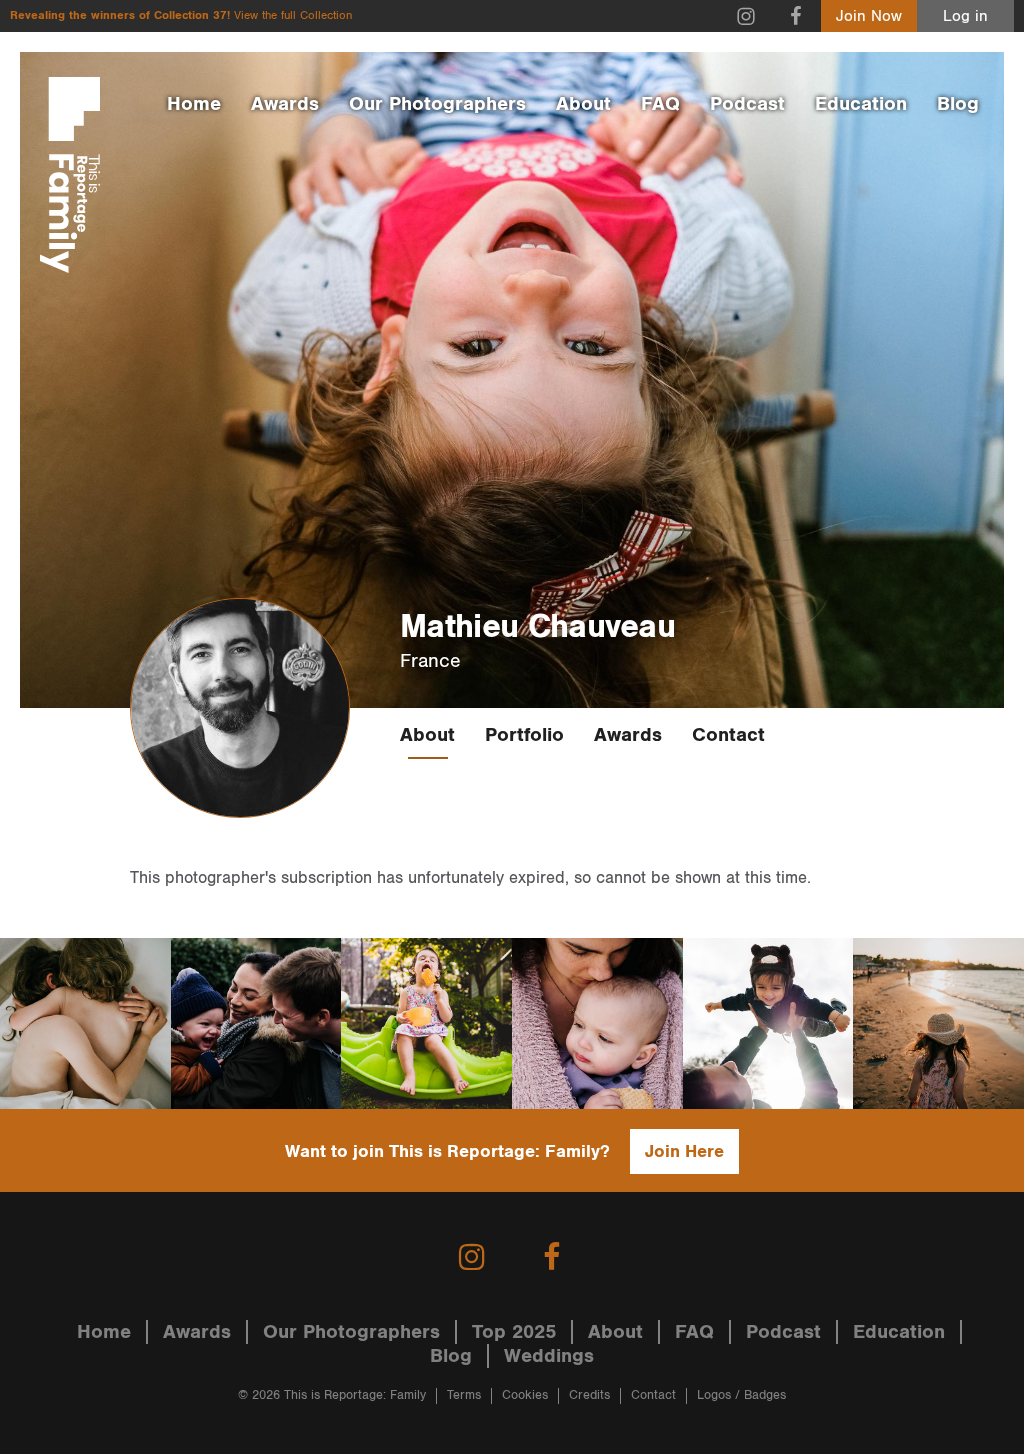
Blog (958, 104)
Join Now (869, 16)
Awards (285, 104)
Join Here (684, 1151)
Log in (965, 16)
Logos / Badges (741, 1395)
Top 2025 (514, 1332)
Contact (728, 735)
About (583, 104)
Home (194, 104)
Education (861, 104)
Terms (464, 1395)
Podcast (747, 104)
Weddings (549, 1356)
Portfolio (524, 735)
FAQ (660, 104)
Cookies (525, 1395)
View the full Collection (293, 15)
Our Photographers (437, 104)
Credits (589, 1395)
